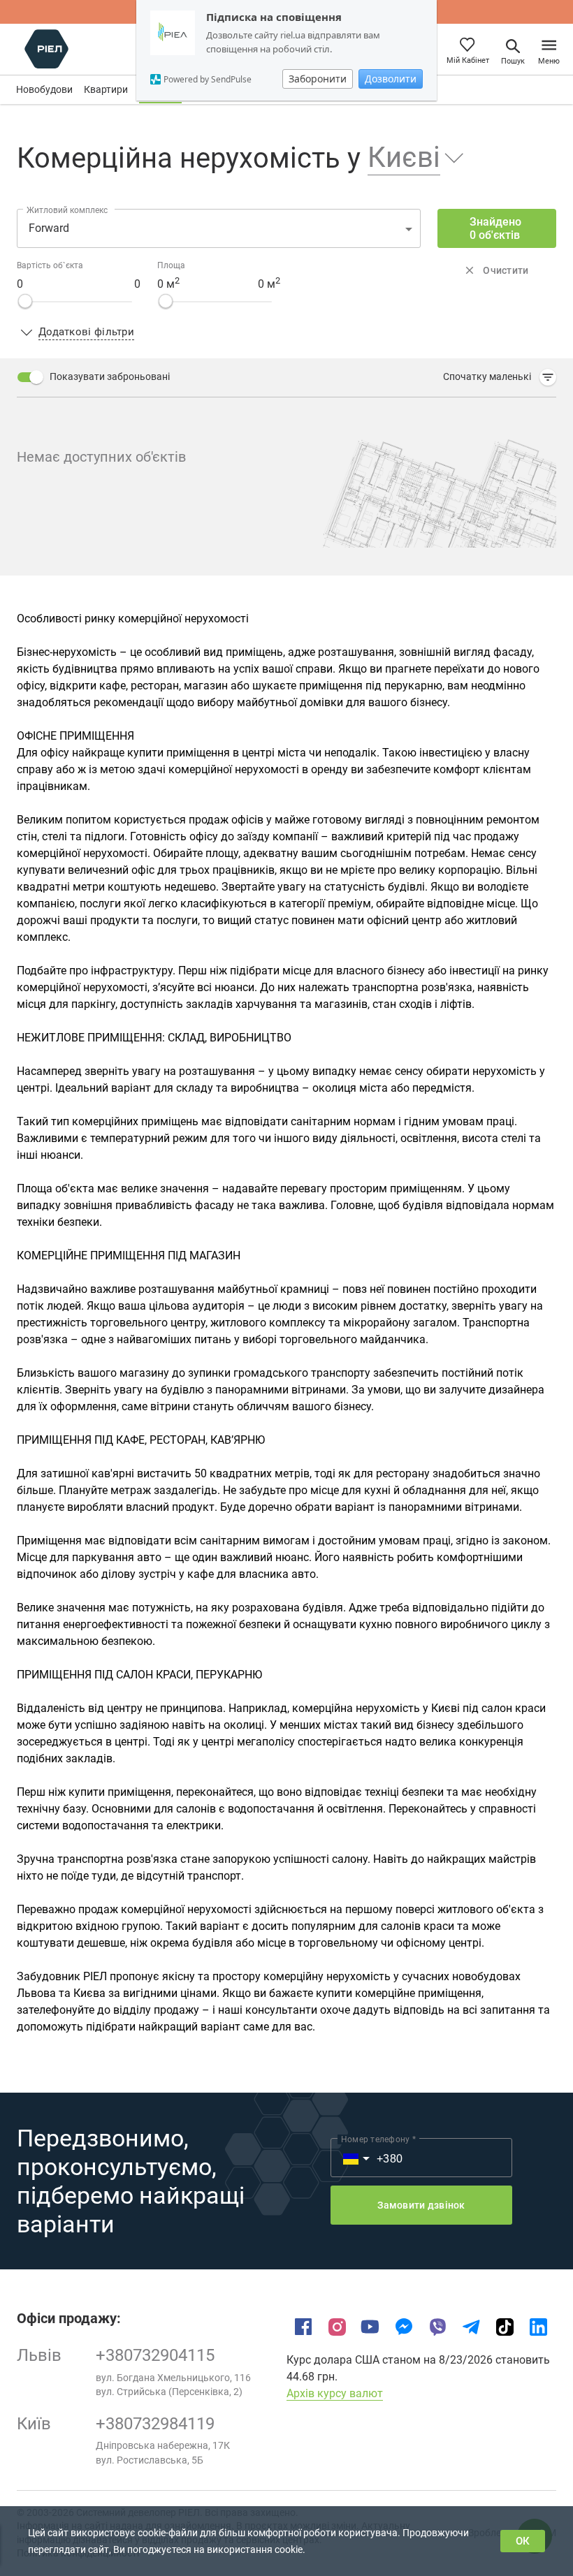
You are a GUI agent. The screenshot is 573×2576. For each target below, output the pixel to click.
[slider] (25, 301)
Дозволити (391, 79)
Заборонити (318, 79)
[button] (407, 158)
